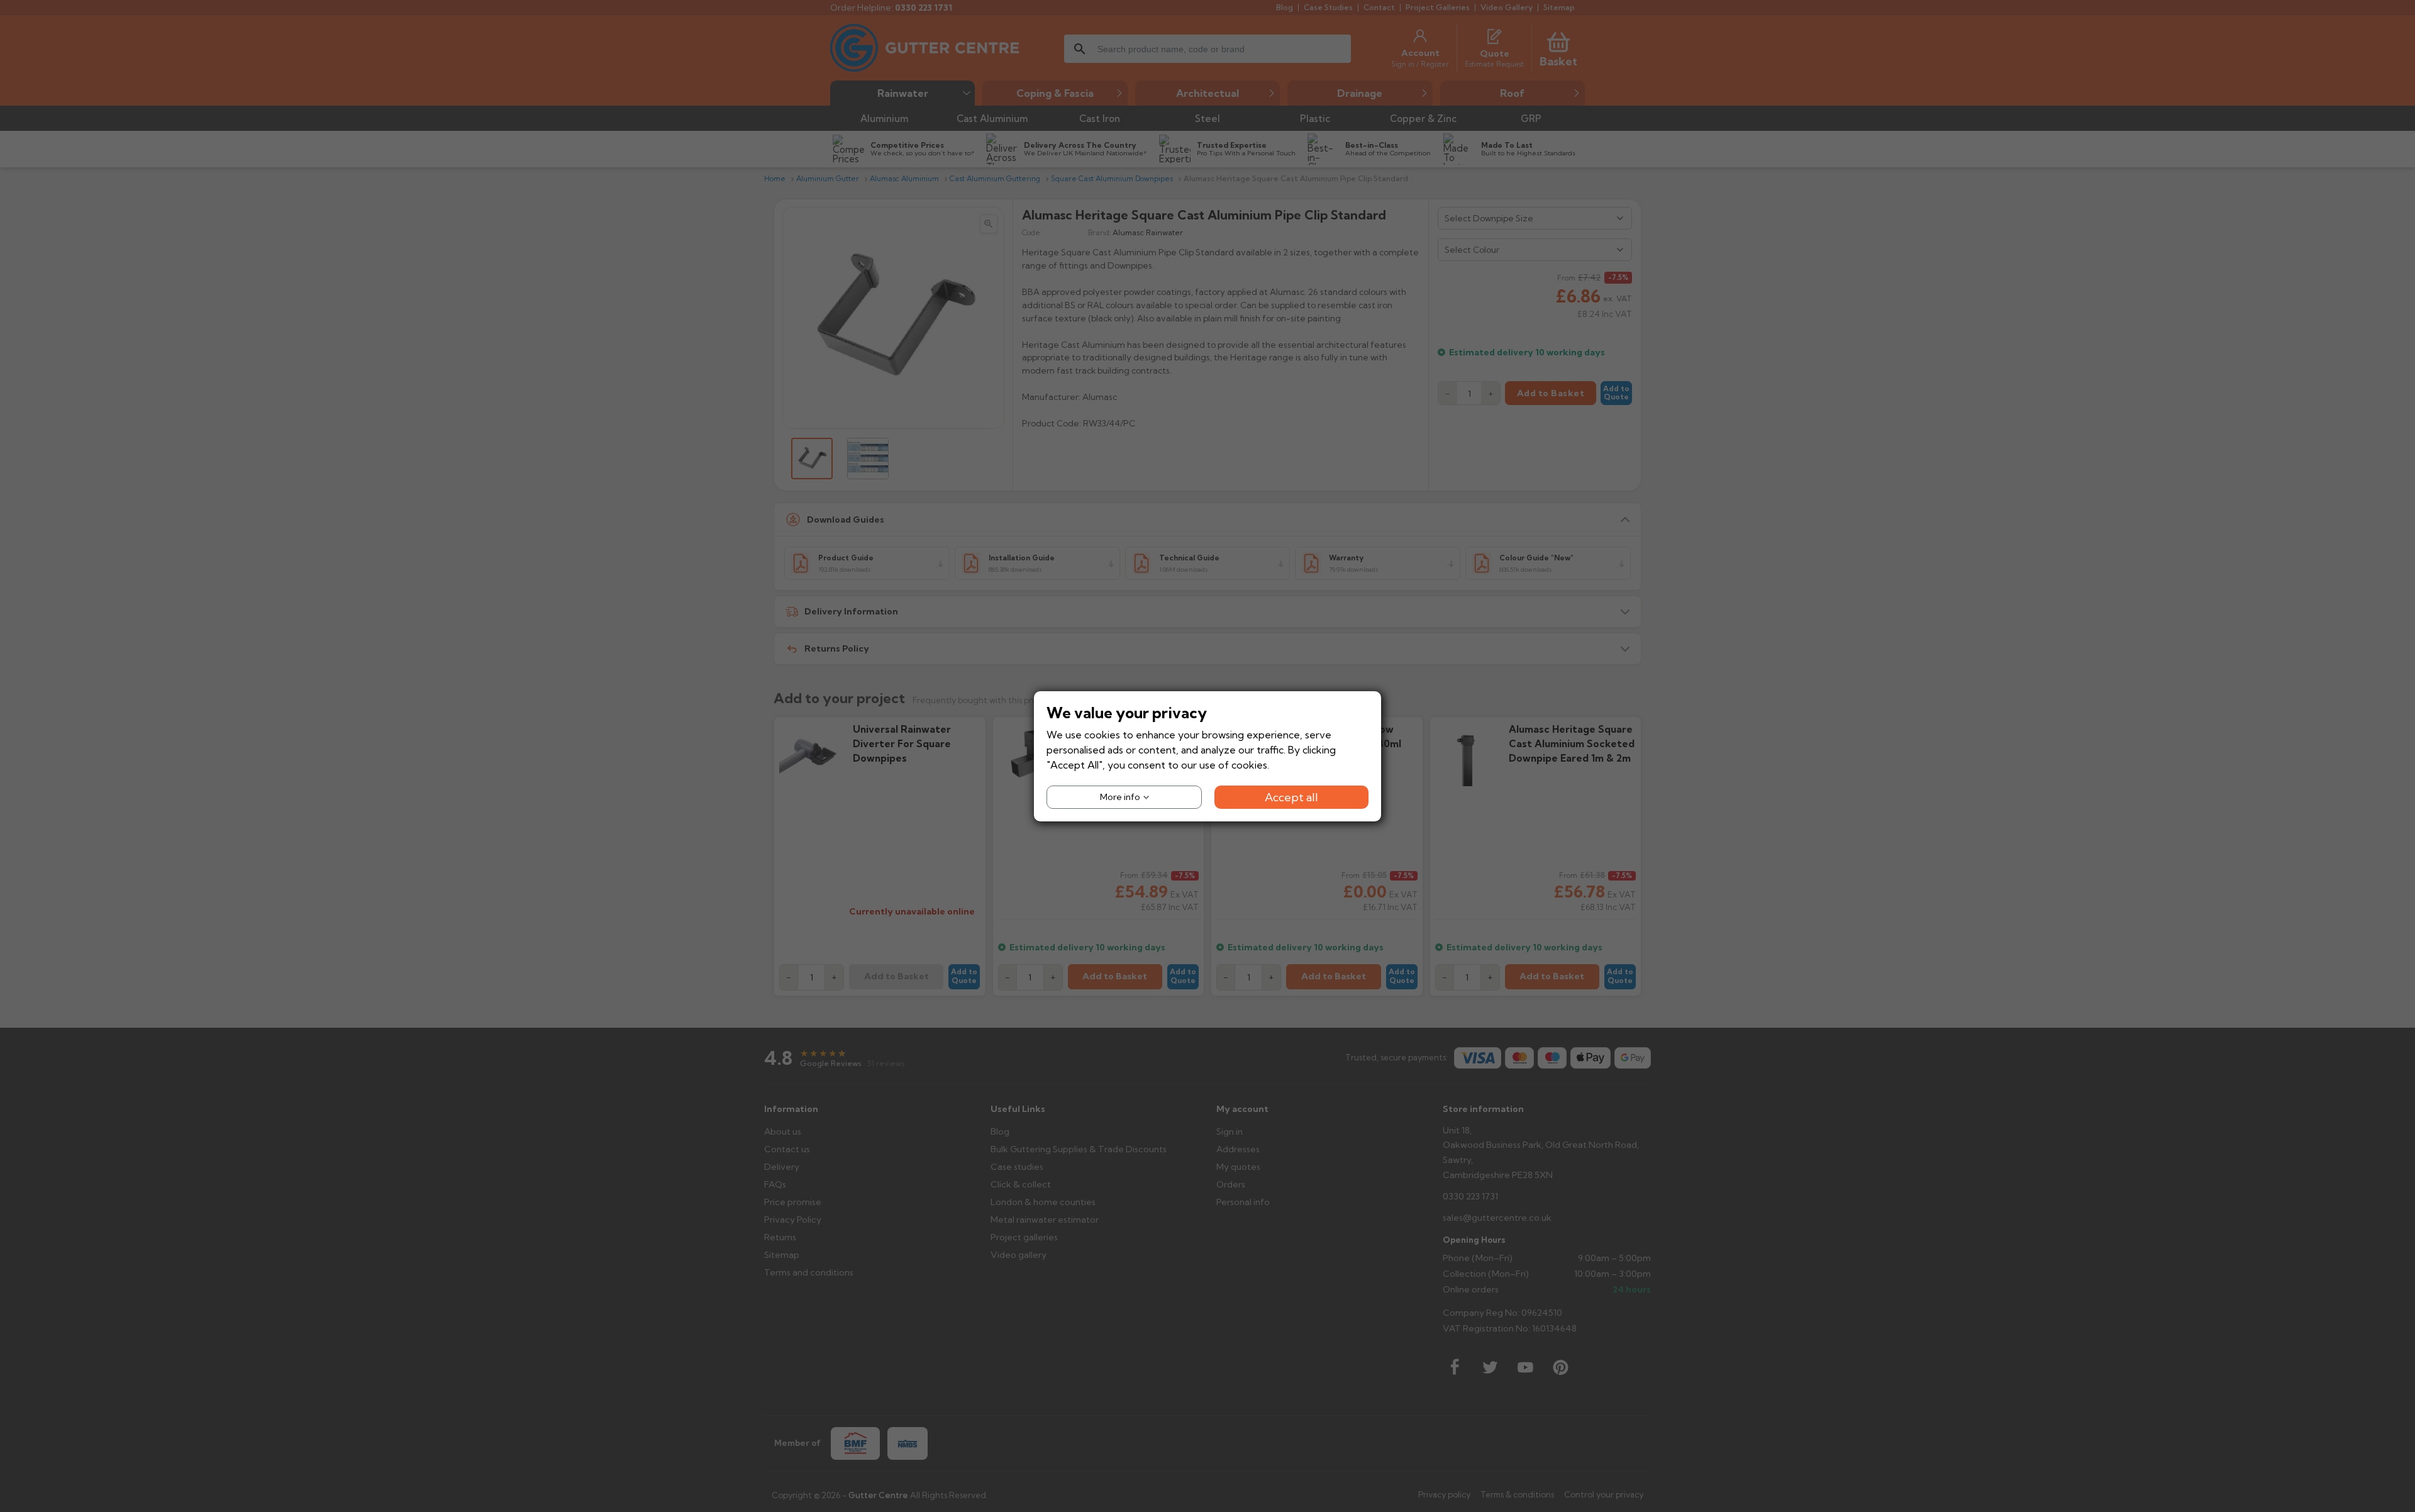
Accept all (1291, 797)
